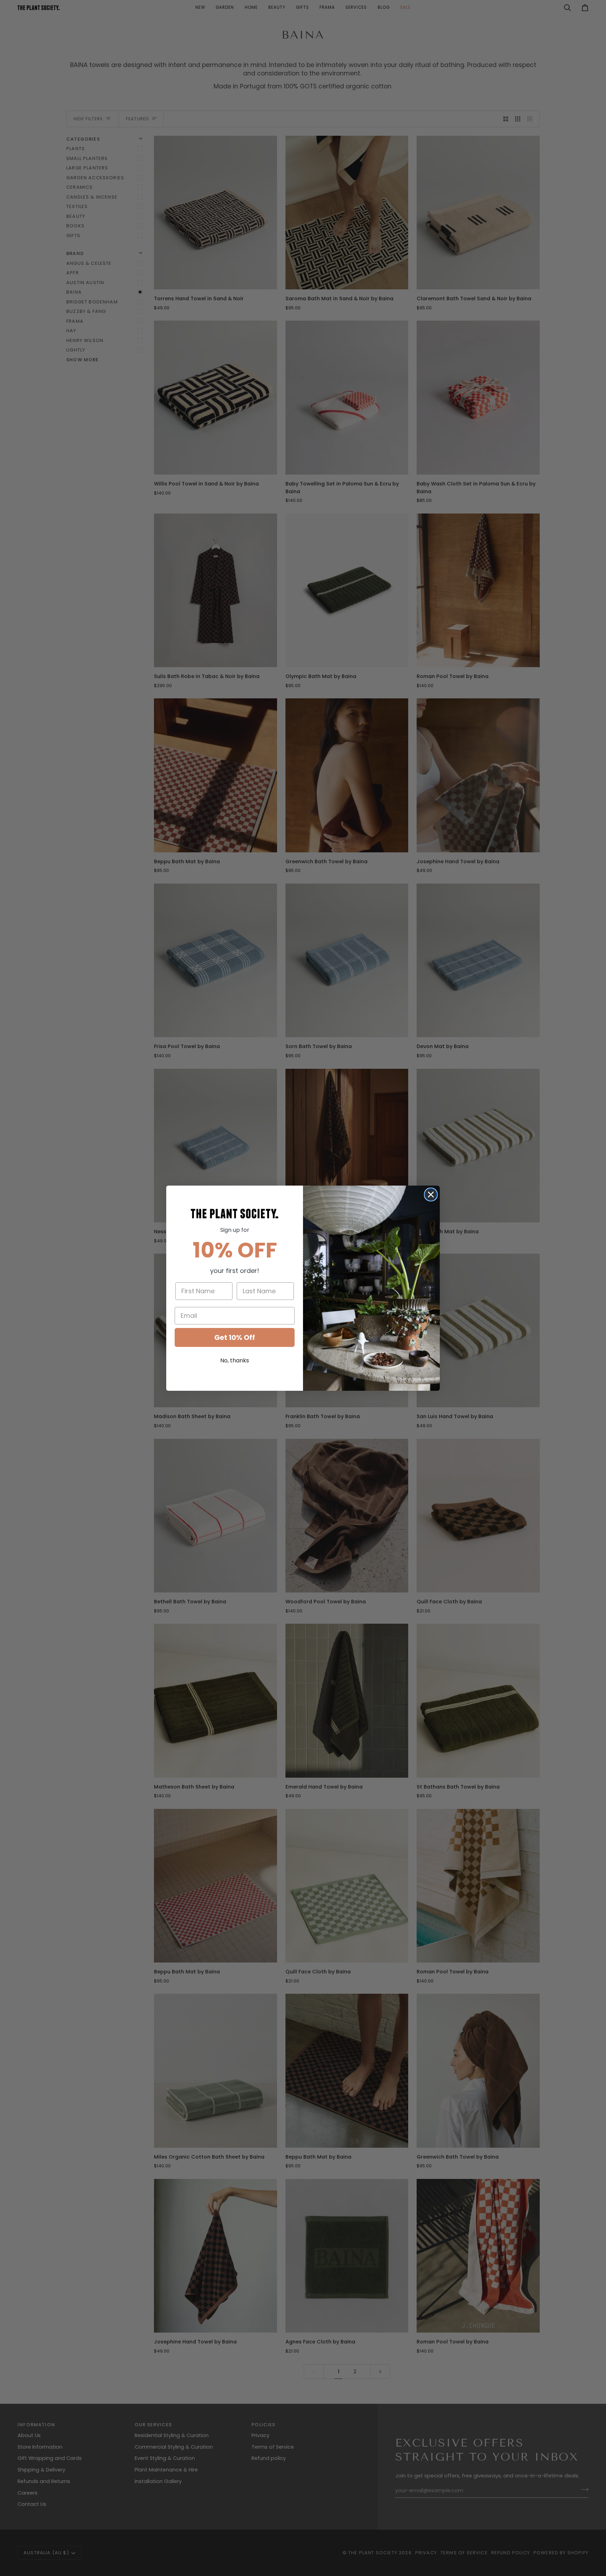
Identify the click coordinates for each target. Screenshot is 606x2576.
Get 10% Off (235, 1337)
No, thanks (235, 1360)
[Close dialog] (431, 1195)
